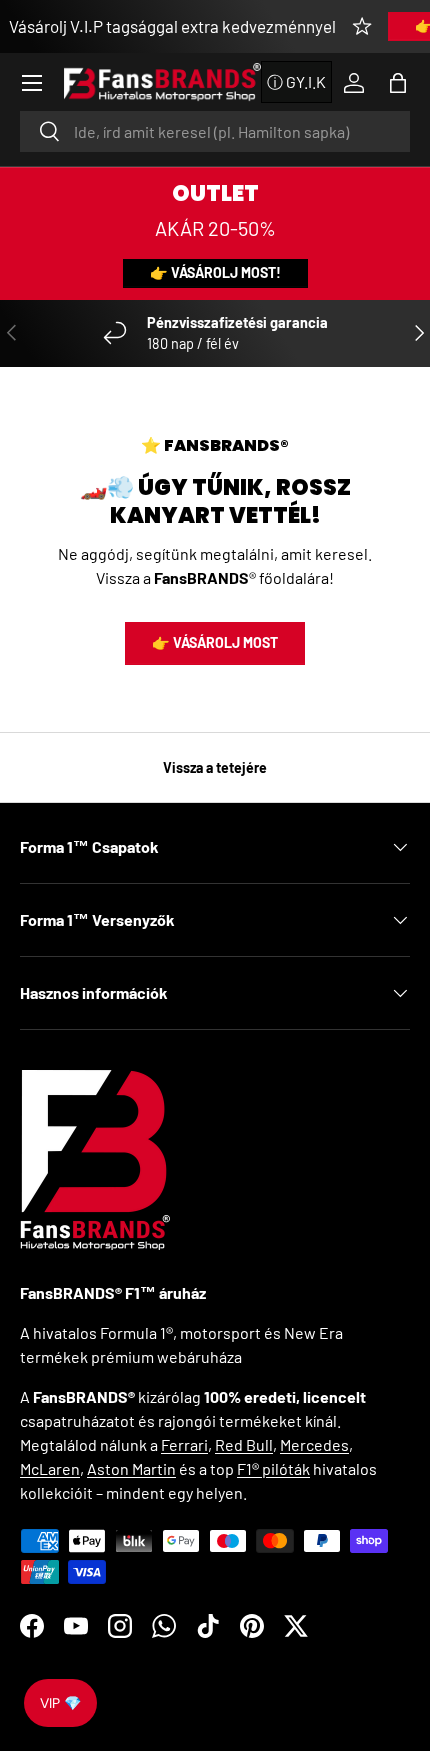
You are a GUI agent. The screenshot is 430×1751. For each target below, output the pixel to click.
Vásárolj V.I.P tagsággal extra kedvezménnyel (172, 26)
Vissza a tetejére (215, 767)
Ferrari (184, 1444)
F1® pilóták (273, 1468)
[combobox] (215, 131)
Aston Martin (131, 1468)
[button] (398, 83)
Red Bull (244, 1444)
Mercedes (314, 1444)
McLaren (50, 1468)
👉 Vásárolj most (215, 642)
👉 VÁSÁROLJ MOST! (215, 272)
